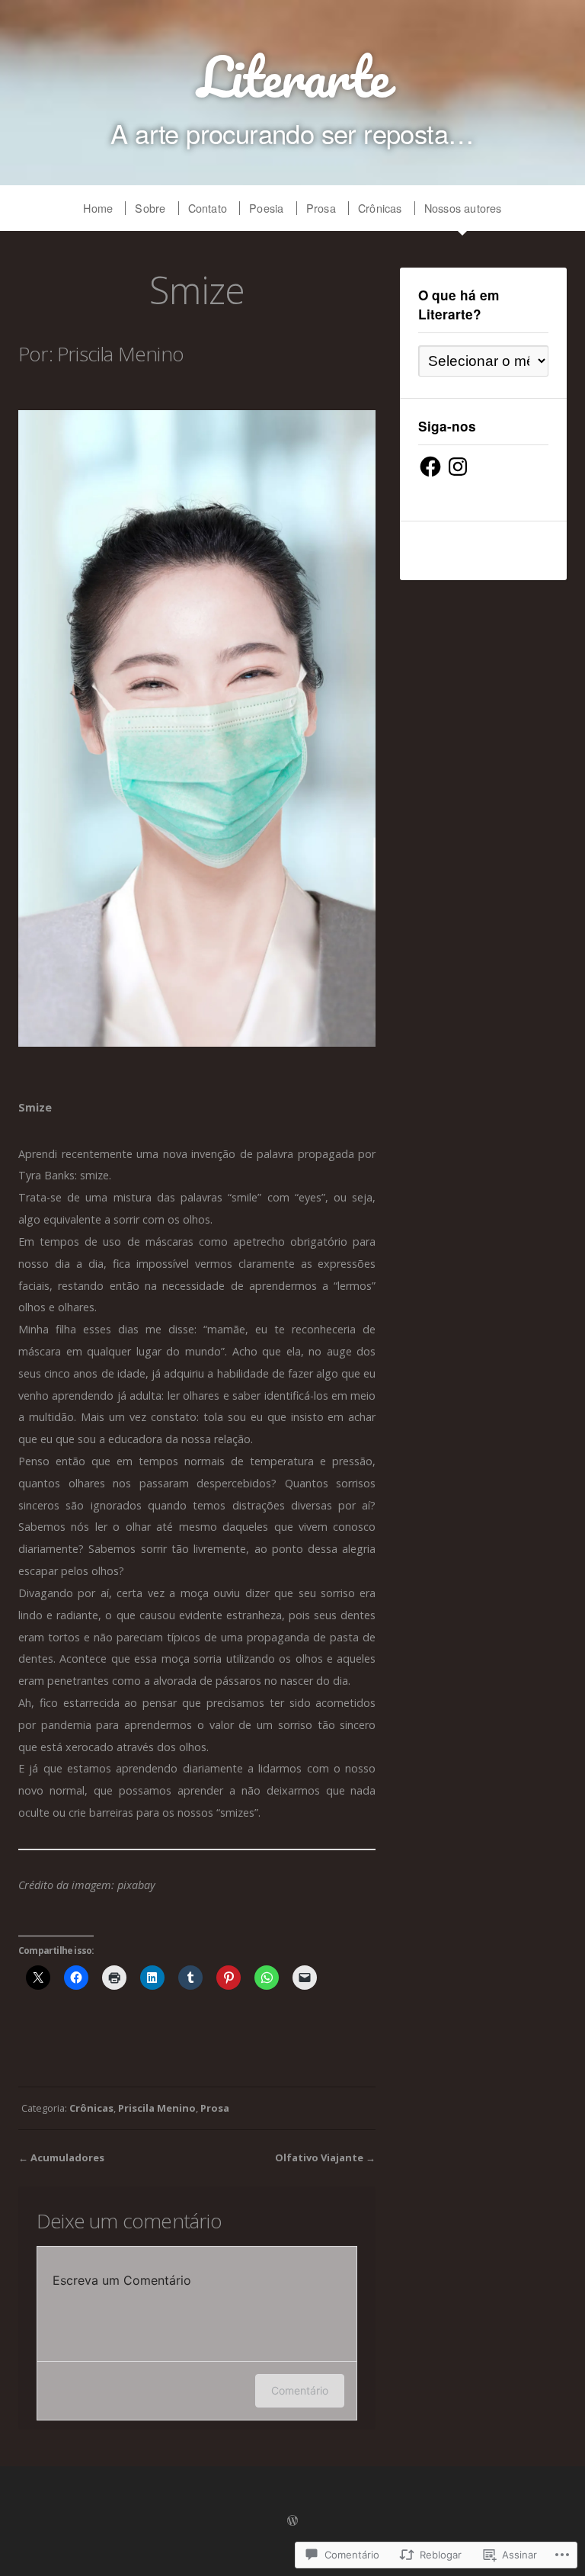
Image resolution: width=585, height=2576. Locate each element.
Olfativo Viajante (319, 2157)
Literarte (293, 76)
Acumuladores (67, 2157)
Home (98, 208)
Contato (208, 208)
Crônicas (380, 208)
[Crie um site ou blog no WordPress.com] (292, 2521)
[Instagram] (458, 467)
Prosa (321, 208)
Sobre (150, 208)
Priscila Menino (157, 2108)
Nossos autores (463, 208)
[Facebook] (430, 467)
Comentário (300, 2390)
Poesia (266, 208)
